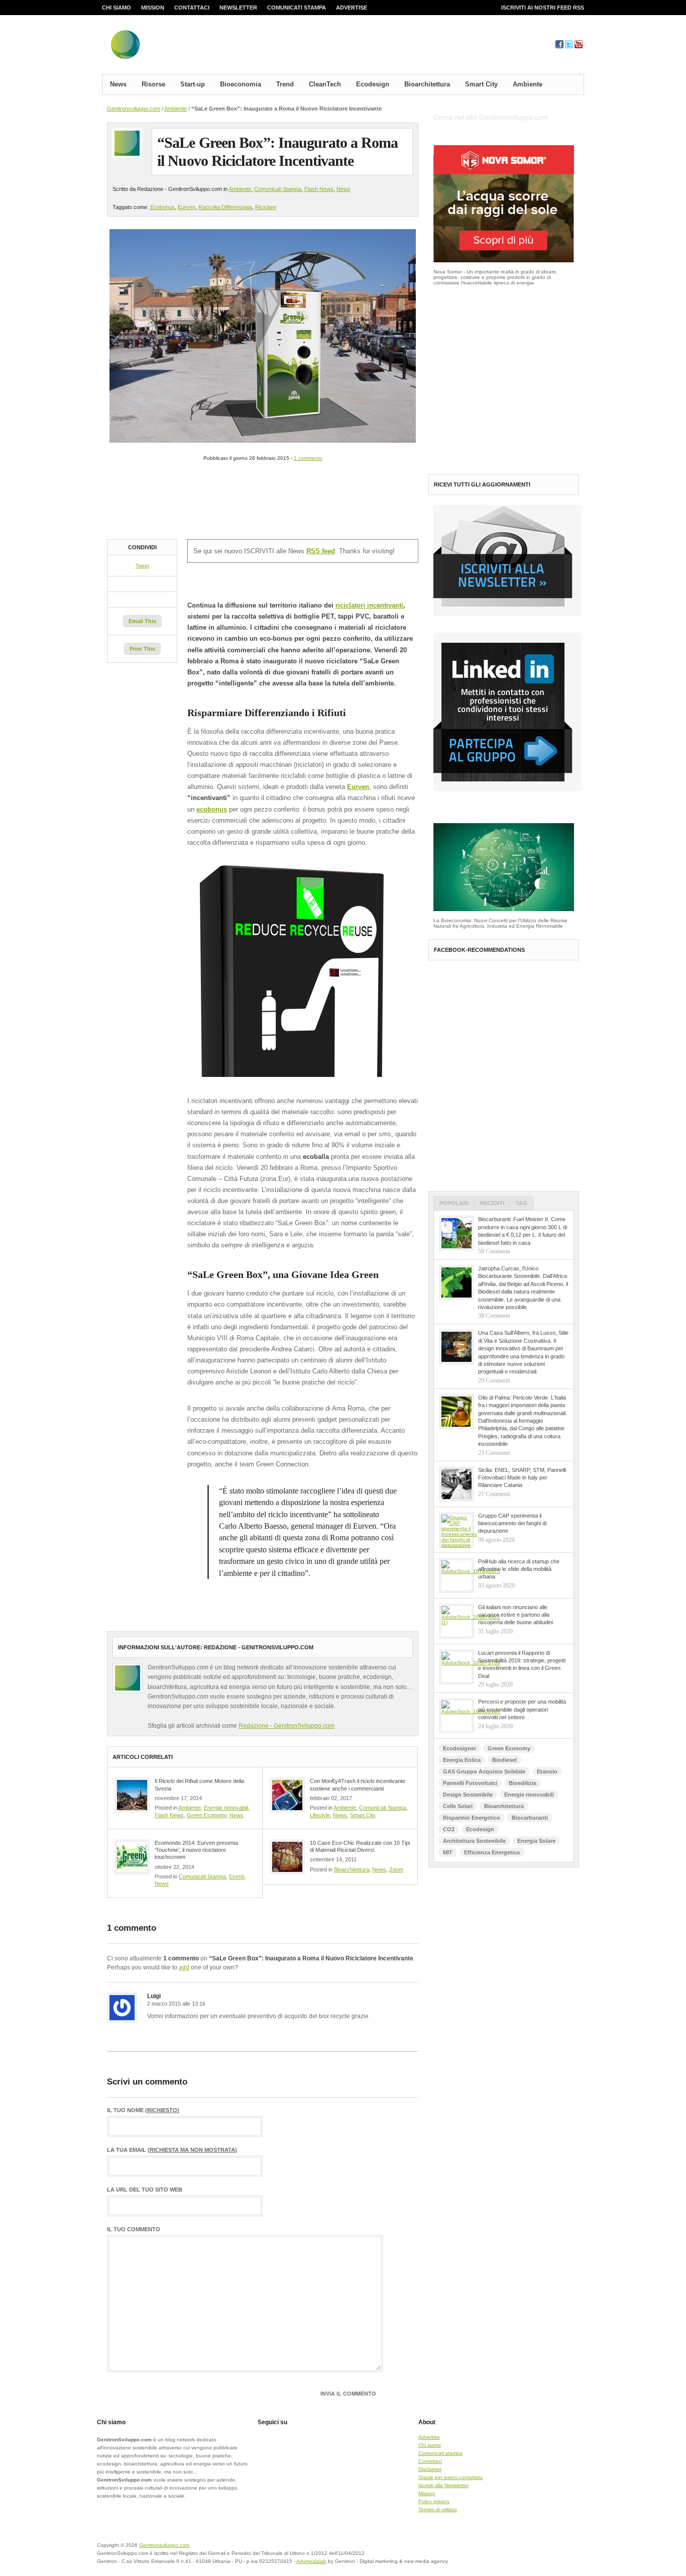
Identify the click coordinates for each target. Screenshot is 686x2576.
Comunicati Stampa (278, 189)
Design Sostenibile (468, 1795)
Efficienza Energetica (492, 1852)
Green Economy (207, 1815)
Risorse (153, 84)
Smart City (481, 84)
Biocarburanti (530, 1818)
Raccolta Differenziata (225, 207)
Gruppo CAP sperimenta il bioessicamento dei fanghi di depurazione (512, 1523)
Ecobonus (162, 207)
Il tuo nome (143, 2110)
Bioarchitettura (427, 84)
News (118, 84)
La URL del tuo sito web (145, 2190)
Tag (522, 1203)
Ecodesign (373, 84)
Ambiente (528, 84)
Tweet (142, 566)
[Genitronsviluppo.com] (185, 47)
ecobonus (212, 809)
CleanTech (325, 84)
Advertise (352, 8)
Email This (142, 621)
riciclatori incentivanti (369, 605)
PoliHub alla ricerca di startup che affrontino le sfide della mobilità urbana (519, 1569)
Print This (142, 649)
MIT (448, 1852)
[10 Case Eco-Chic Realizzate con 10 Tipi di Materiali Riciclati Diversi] (287, 1857)
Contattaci (192, 8)
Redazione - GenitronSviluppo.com (287, 1726)
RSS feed (321, 551)
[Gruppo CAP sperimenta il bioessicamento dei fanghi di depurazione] (456, 1530)
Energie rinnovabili (226, 1808)
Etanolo (547, 1771)
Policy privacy (434, 2501)
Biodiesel (504, 1760)
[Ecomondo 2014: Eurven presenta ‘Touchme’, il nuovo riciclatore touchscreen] (132, 1857)
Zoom (396, 1869)
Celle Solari (458, 1806)
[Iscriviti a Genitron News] (507, 614)
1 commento (308, 458)
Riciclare (266, 207)
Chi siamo (117, 8)
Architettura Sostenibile (474, 1841)
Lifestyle (320, 1815)
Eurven (187, 207)
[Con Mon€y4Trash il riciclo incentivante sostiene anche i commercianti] (287, 1795)
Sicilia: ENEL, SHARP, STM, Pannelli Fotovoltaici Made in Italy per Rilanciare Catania (522, 1478)
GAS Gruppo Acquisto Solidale (484, 1771)
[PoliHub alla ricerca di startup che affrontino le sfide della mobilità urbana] (456, 1575)
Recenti (492, 1203)
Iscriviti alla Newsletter (443, 2485)
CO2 (449, 1829)
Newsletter (238, 8)
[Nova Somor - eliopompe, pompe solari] (504, 261)
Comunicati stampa (297, 8)
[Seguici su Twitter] (569, 46)
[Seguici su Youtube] (579, 46)
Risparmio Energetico (472, 1818)
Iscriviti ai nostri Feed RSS (543, 8)
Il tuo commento (134, 2230)
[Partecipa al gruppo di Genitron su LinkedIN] (507, 789)
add (184, 1967)
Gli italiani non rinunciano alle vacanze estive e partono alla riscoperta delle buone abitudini (516, 1615)
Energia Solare (536, 1841)
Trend (285, 84)
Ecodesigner (460, 1748)
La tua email (172, 2150)
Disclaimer (430, 2469)
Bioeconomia (241, 84)
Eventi (237, 1876)
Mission (153, 8)
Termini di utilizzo (438, 2509)
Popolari (454, 1203)
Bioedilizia (523, 1783)
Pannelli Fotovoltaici (470, 1783)
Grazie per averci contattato (450, 2477)
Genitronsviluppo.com (134, 109)
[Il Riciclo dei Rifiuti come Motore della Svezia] (132, 1795)
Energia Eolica (462, 1760)
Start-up (193, 84)
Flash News (319, 189)
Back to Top (549, 2551)
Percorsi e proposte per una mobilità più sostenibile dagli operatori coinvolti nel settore (522, 1709)
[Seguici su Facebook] (559, 46)
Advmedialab (311, 2561)
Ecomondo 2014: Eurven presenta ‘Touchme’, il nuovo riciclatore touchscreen (196, 1850)
